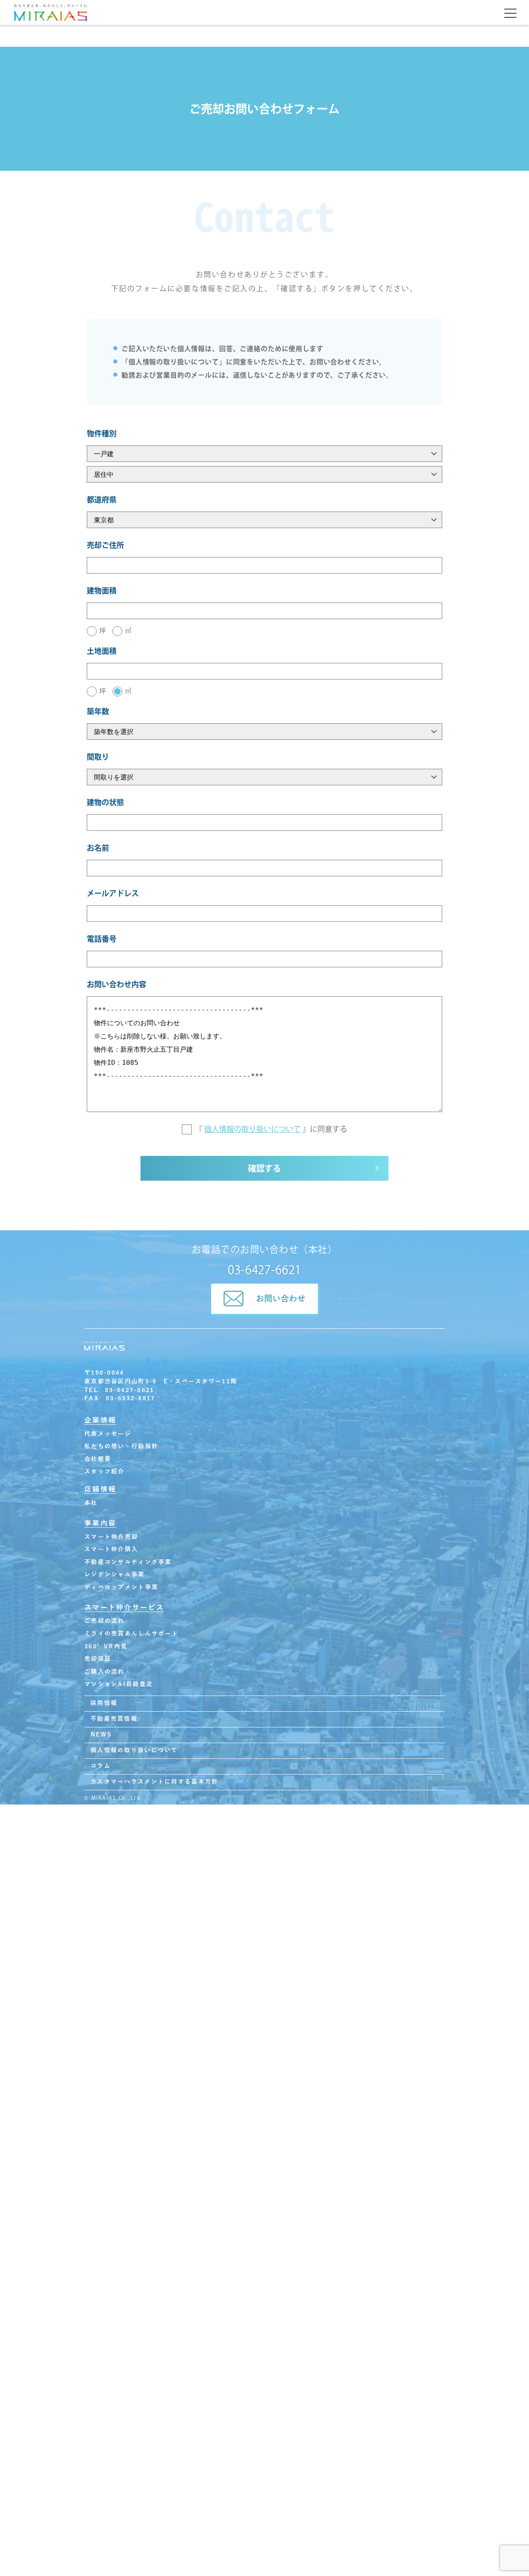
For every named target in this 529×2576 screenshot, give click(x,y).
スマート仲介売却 (111, 1537)
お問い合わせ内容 (117, 984)
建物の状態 (105, 802)
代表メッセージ (108, 1434)
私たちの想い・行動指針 (121, 1446)
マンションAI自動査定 (119, 1684)
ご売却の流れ (105, 1621)
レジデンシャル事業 (115, 1575)
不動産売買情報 (114, 1719)
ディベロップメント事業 (121, 1587)
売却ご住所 (105, 545)
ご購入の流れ (105, 1672)
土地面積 (102, 651)
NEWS (101, 1735)
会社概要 (98, 1459)
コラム (101, 1766)
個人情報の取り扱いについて (253, 1129)
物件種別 (102, 433)
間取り (98, 757)
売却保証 (98, 1659)
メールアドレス (113, 893)
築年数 (98, 711)
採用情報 (104, 1703)
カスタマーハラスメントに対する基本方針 (154, 1782)
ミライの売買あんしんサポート (131, 1634)
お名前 (98, 848)
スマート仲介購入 (111, 1549)
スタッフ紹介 (105, 1472)
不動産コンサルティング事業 (128, 1562)
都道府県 (102, 500)
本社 (91, 1503)
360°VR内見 (106, 1647)
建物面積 (102, 591)
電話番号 (102, 939)
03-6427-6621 (264, 1270)
